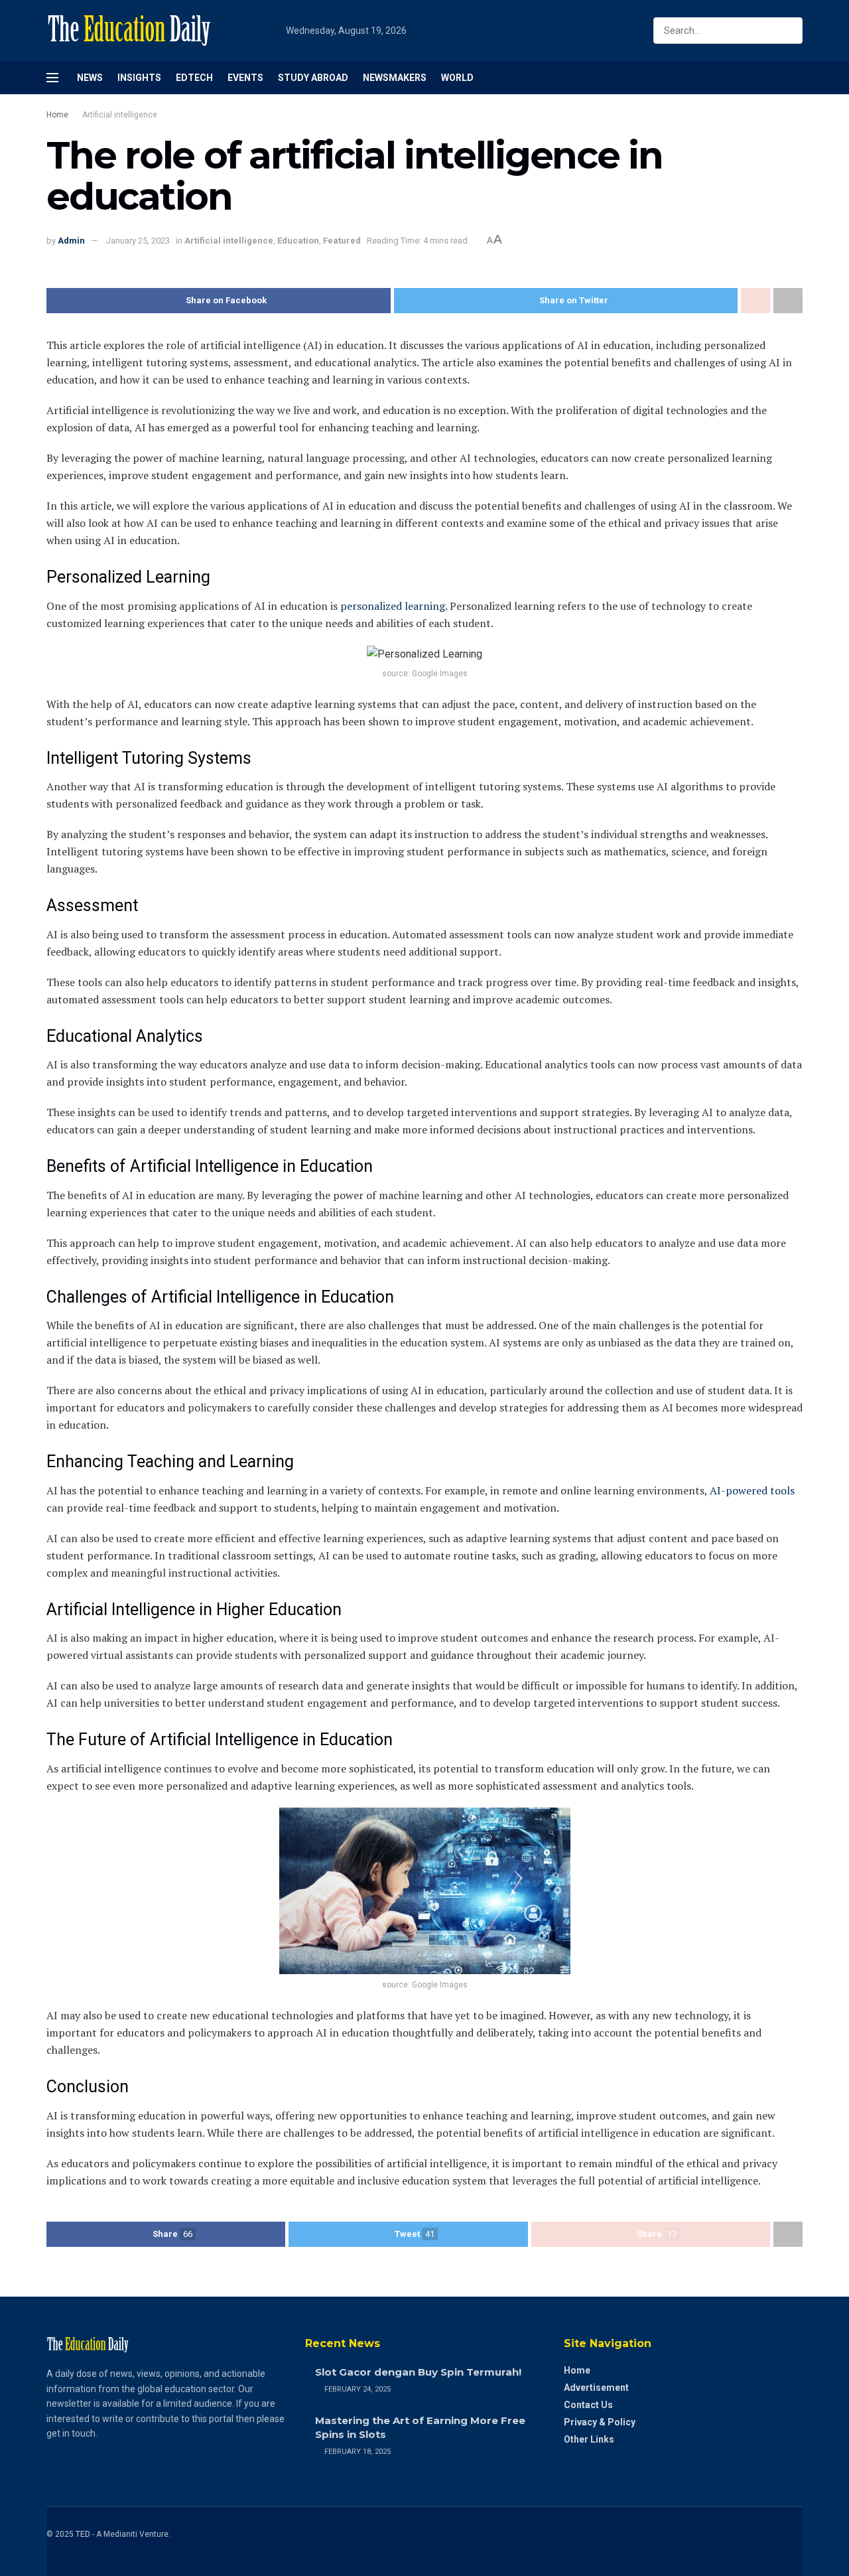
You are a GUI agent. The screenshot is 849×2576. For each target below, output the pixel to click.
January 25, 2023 (138, 241)
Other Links (589, 2439)
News (90, 78)
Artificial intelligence (120, 115)
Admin (71, 241)
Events (245, 78)
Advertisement (596, 2388)
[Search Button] (790, 31)
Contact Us (588, 2405)
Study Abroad (313, 78)
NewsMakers (395, 78)
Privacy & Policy (600, 2422)
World (457, 78)
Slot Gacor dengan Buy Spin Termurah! (418, 2372)
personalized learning (393, 606)
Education (298, 241)
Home (57, 115)
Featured (342, 241)
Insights (139, 78)
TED (83, 2534)
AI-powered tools (752, 1490)
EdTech (194, 78)
